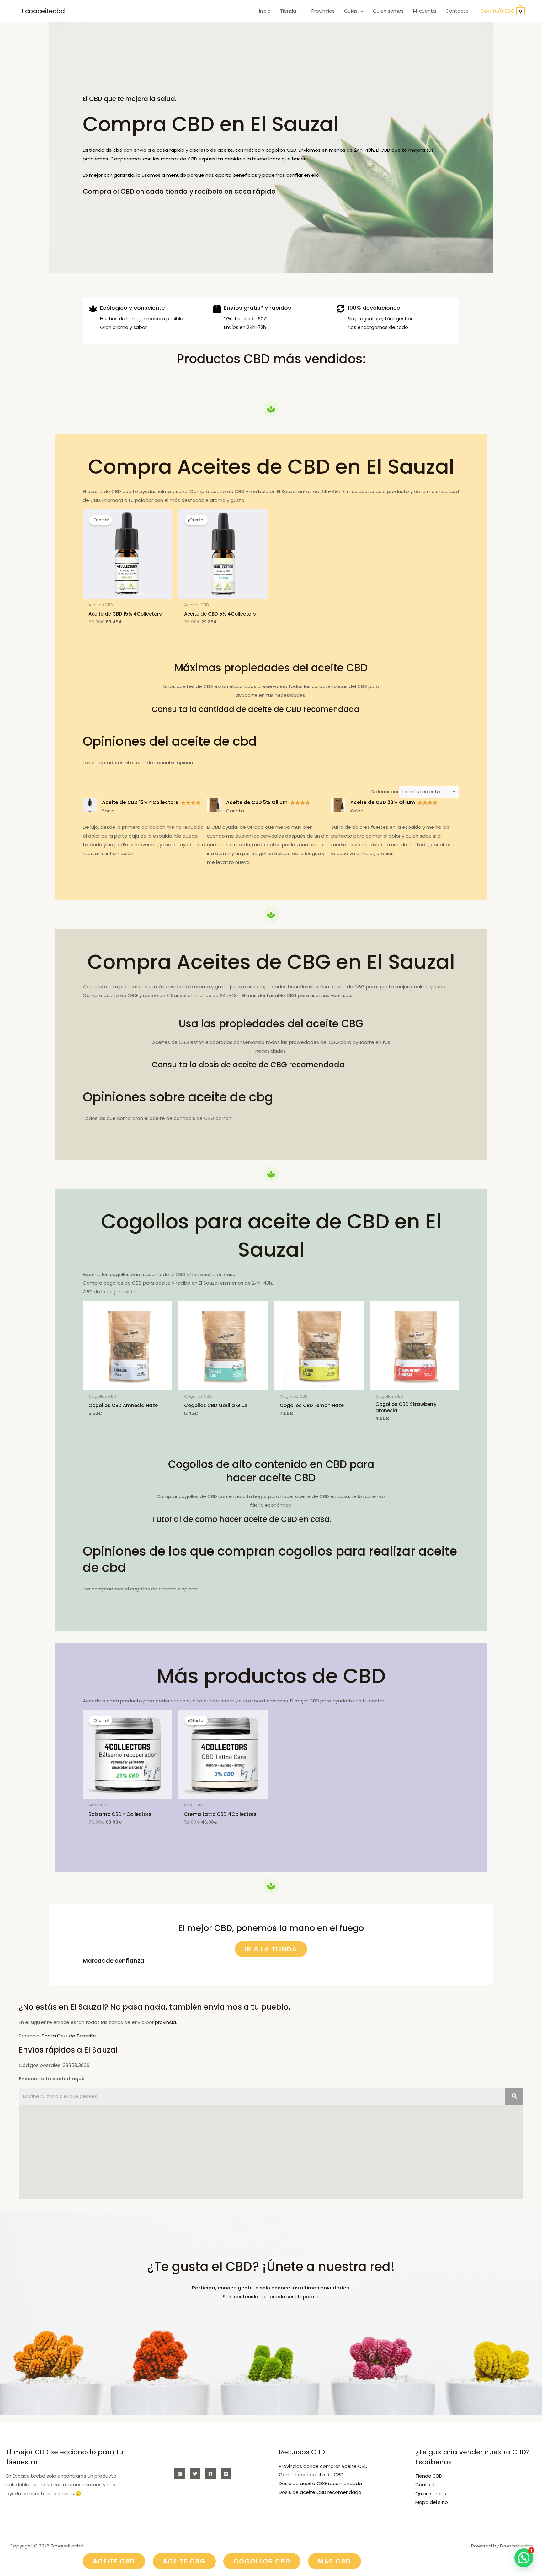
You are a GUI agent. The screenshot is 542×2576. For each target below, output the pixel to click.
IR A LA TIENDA (271, 1949)
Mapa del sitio (432, 2502)
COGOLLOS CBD (262, 2561)
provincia (165, 2022)
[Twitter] (195, 2474)
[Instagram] (180, 2474)
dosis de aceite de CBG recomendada (272, 1065)
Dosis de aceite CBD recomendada (320, 2492)
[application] (299, 11)
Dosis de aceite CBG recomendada (320, 2483)
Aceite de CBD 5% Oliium (257, 802)
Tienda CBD (429, 2476)
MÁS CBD (335, 2561)
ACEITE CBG (184, 2561)
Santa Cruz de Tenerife (69, 2036)
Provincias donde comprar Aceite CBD (323, 2466)
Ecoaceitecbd (43, 11)
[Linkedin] (226, 2474)
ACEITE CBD (114, 2561)
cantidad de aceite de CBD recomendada (279, 709)
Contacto (427, 2485)
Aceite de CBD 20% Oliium (383, 802)
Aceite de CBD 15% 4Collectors (140, 802)
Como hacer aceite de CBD (311, 2475)
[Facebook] (210, 2474)
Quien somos (431, 2493)
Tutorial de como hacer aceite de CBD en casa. (242, 1519)
